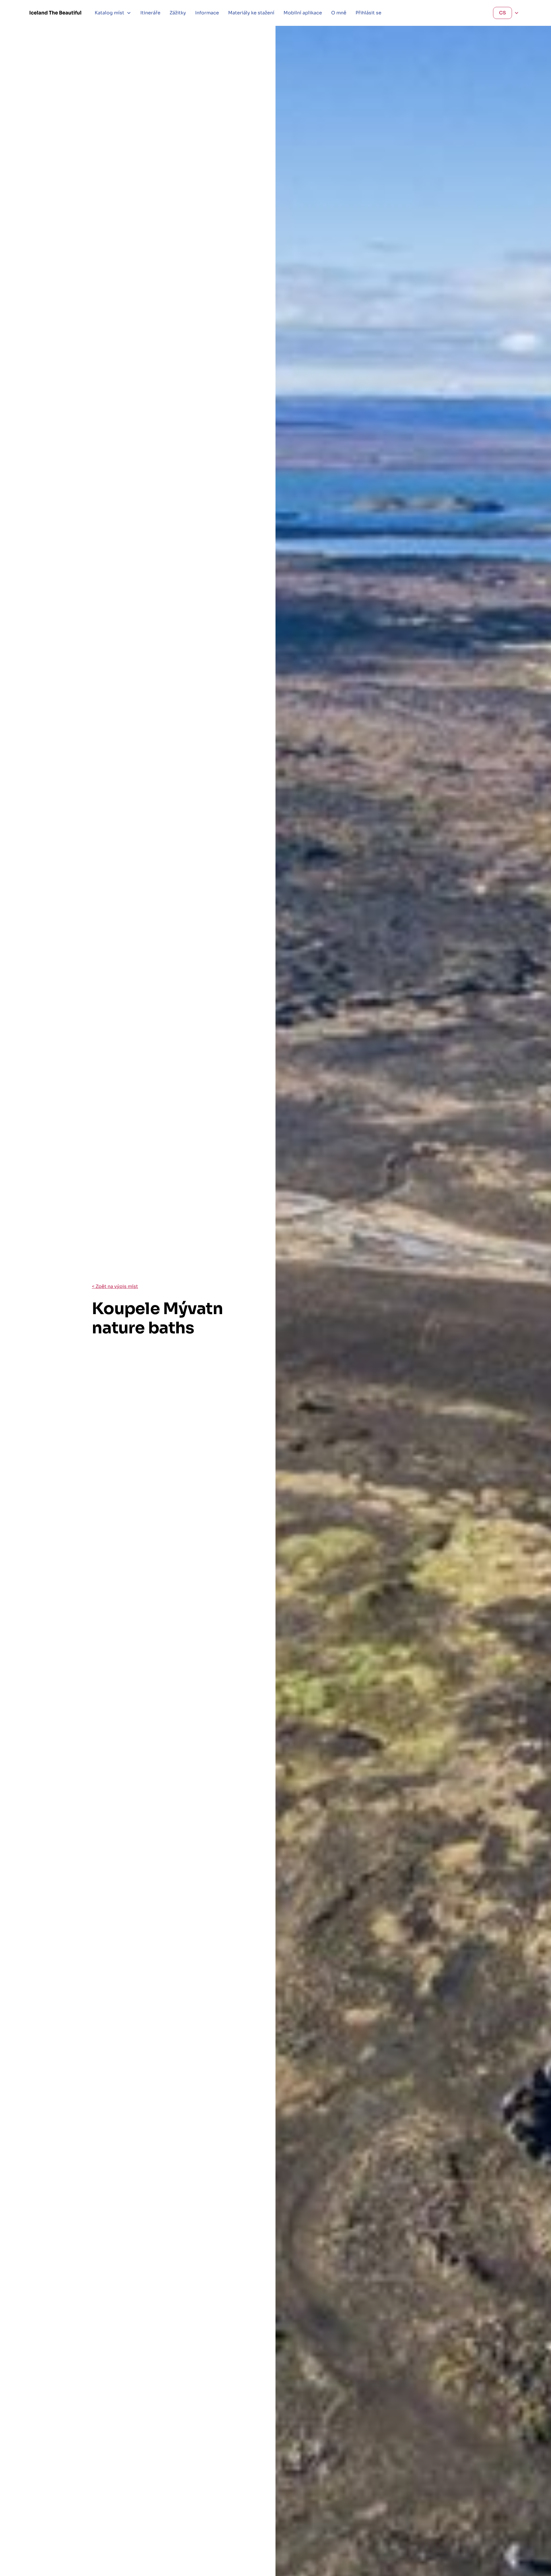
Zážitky (178, 13)
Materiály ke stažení (251, 13)
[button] (113, 13)
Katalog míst (109, 13)
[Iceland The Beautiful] (55, 13)
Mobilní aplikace (303, 13)
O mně (339, 13)
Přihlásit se (368, 13)
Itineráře (150, 13)
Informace (207, 13)
